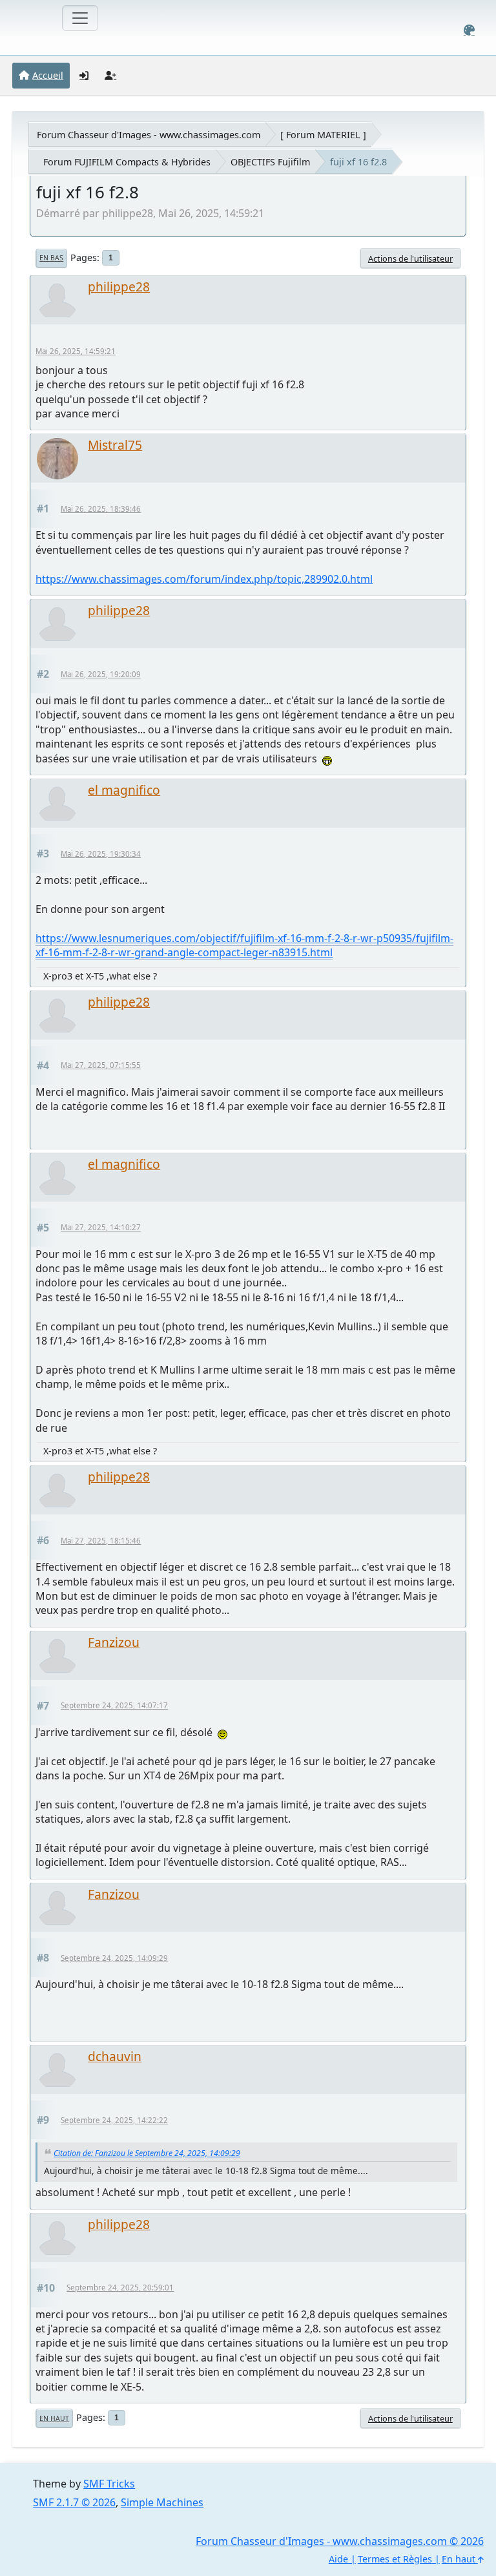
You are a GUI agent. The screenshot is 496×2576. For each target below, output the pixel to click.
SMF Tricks (109, 2484)
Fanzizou (114, 1642)
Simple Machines (162, 2502)
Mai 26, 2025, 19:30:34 (101, 854)
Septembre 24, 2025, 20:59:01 (120, 2288)
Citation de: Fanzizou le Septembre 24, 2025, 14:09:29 (147, 2153)
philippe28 (119, 287)
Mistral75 (115, 445)
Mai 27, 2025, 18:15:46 (101, 1541)
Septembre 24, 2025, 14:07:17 (114, 1705)
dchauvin (115, 2056)
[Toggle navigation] (80, 18)
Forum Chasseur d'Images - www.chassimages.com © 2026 (340, 2541)
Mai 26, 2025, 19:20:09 (101, 674)
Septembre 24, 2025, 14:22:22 (114, 2120)
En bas (51, 258)
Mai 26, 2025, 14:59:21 (76, 351)
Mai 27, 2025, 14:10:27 (101, 1227)
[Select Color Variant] (469, 30)
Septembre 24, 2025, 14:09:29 (114, 1958)
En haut (54, 2418)
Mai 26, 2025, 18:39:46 (101, 509)
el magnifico (124, 790)
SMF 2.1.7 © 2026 (74, 2502)
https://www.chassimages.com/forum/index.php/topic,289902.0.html (204, 579)
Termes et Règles (395, 2559)
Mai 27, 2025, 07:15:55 (101, 1065)
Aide (338, 2559)
